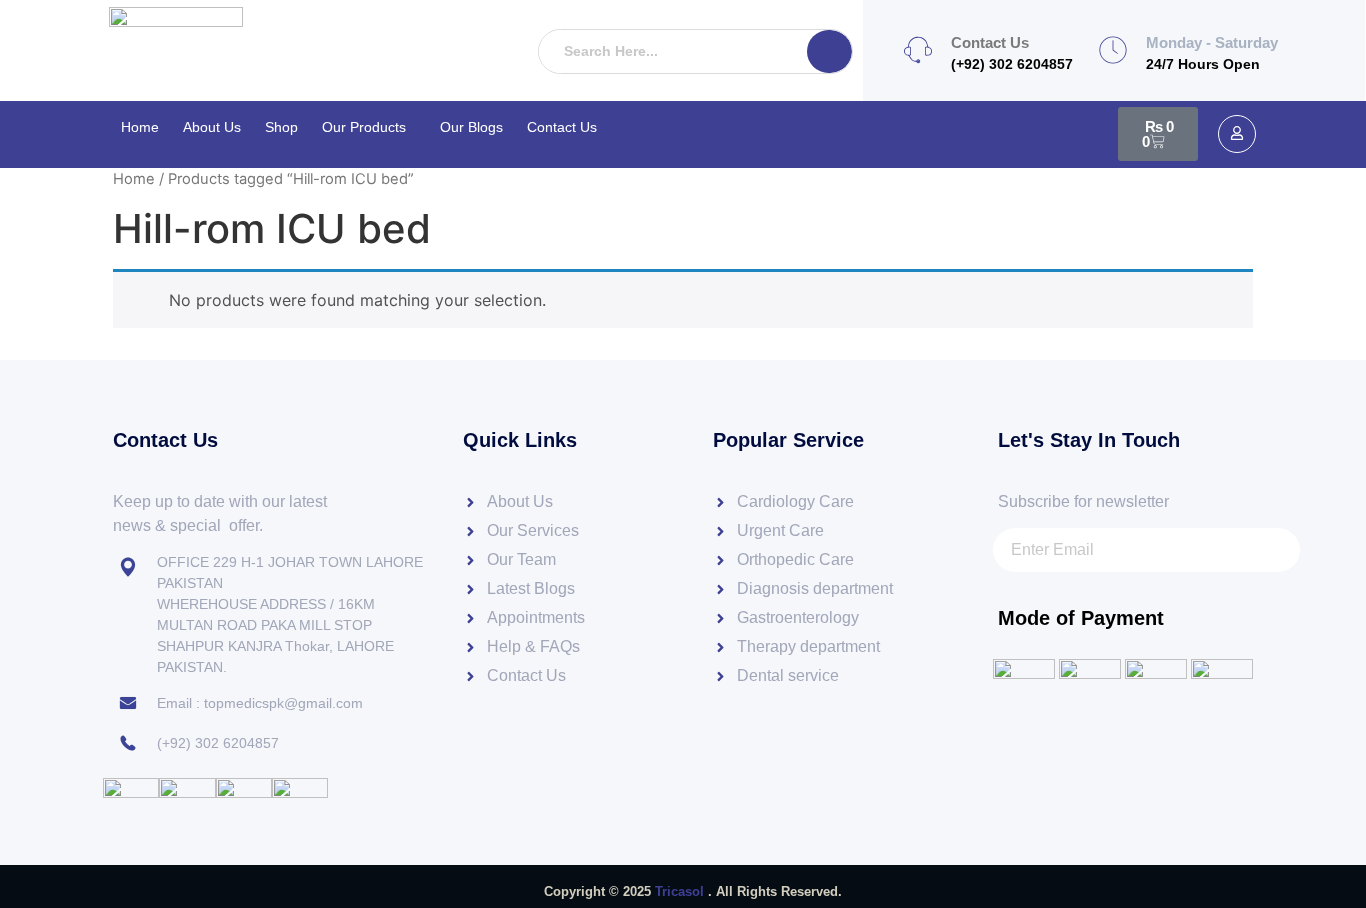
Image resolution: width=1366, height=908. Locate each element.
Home (140, 127)
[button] (369, 127)
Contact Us (562, 127)
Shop (281, 127)
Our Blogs (471, 127)
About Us (212, 127)
